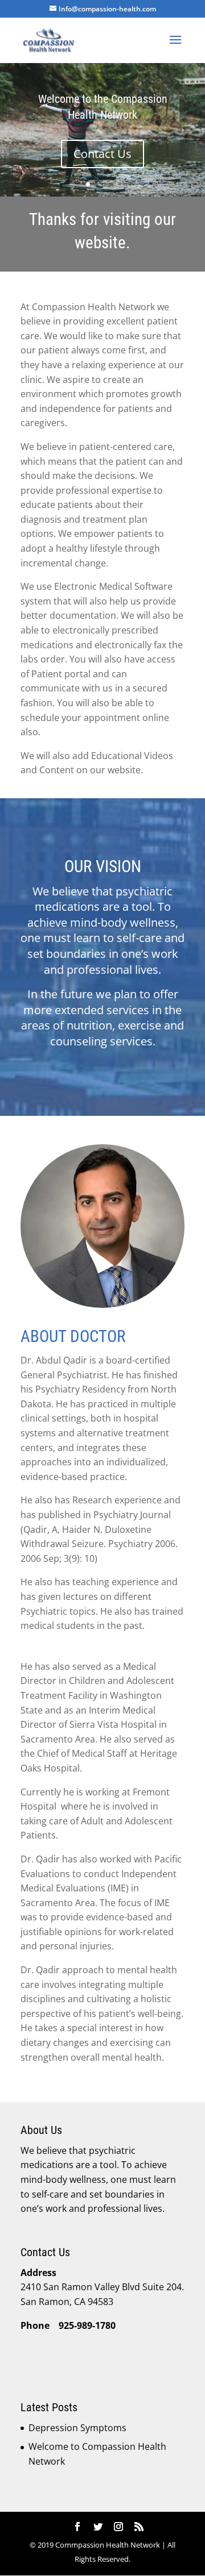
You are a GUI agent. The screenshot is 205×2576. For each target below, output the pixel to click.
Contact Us (102, 154)
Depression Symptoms (77, 2428)
